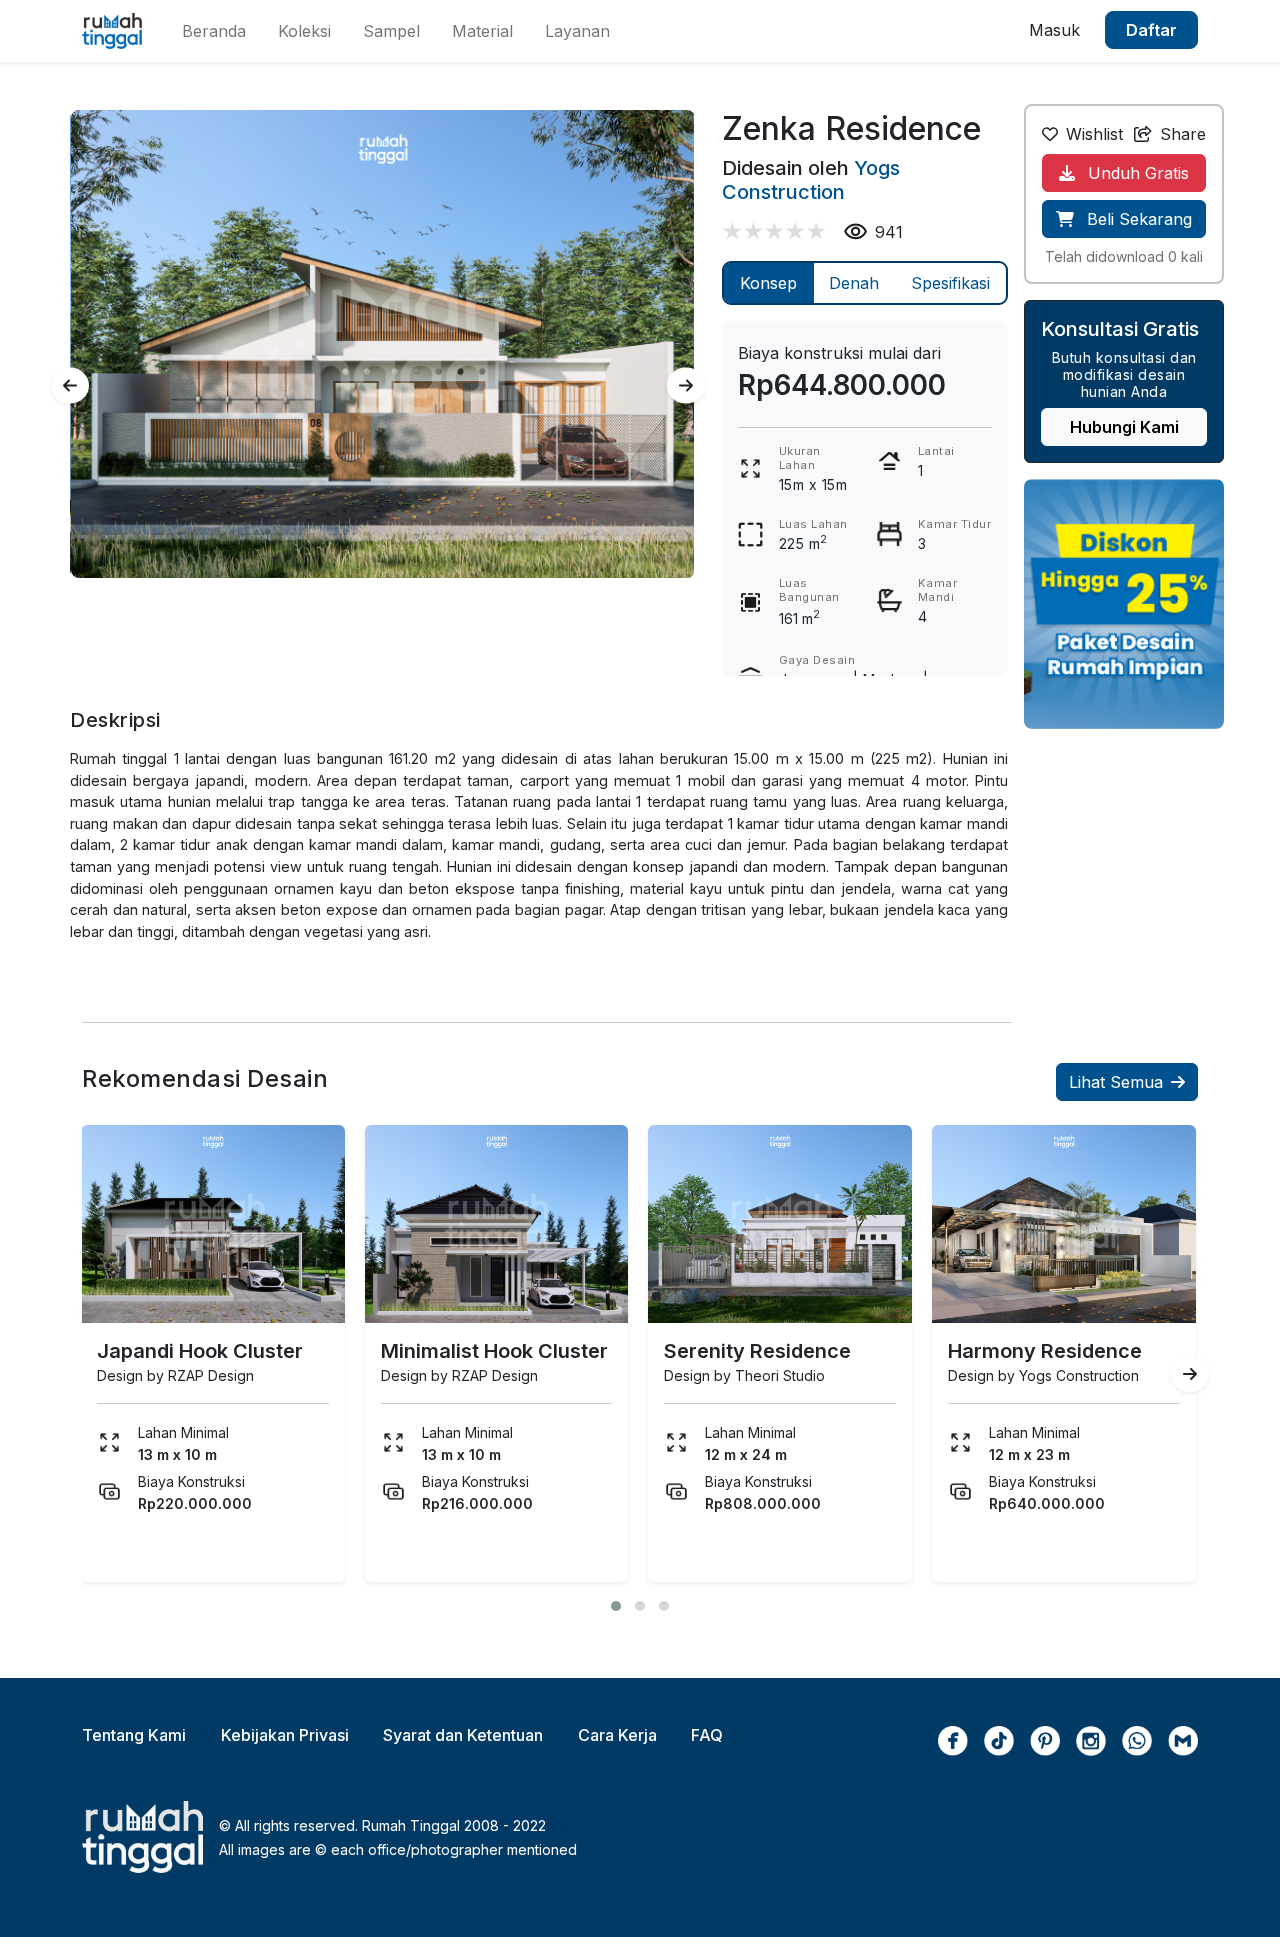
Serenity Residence (757, 1351)
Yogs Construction (811, 180)
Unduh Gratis (1136, 173)
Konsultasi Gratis (1120, 329)
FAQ (707, 1735)
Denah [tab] (854, 283)
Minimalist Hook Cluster (494, 1351)
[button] (616, 1606)
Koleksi (304, 31)
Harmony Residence (1045, 1351)
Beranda (214, 31)
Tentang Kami (134, 1735)
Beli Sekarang (1137, 219)
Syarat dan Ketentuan (463, 1735)
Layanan (577, 31)
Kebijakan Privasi (285, 1735)
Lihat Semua (1116, 1082)
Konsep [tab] (768, 283)
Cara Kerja (617, 1735)
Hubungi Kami (1124, 427)
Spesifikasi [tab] (950, 283)
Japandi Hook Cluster (200, 1351)
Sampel (391, 31)
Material (482, 31)
